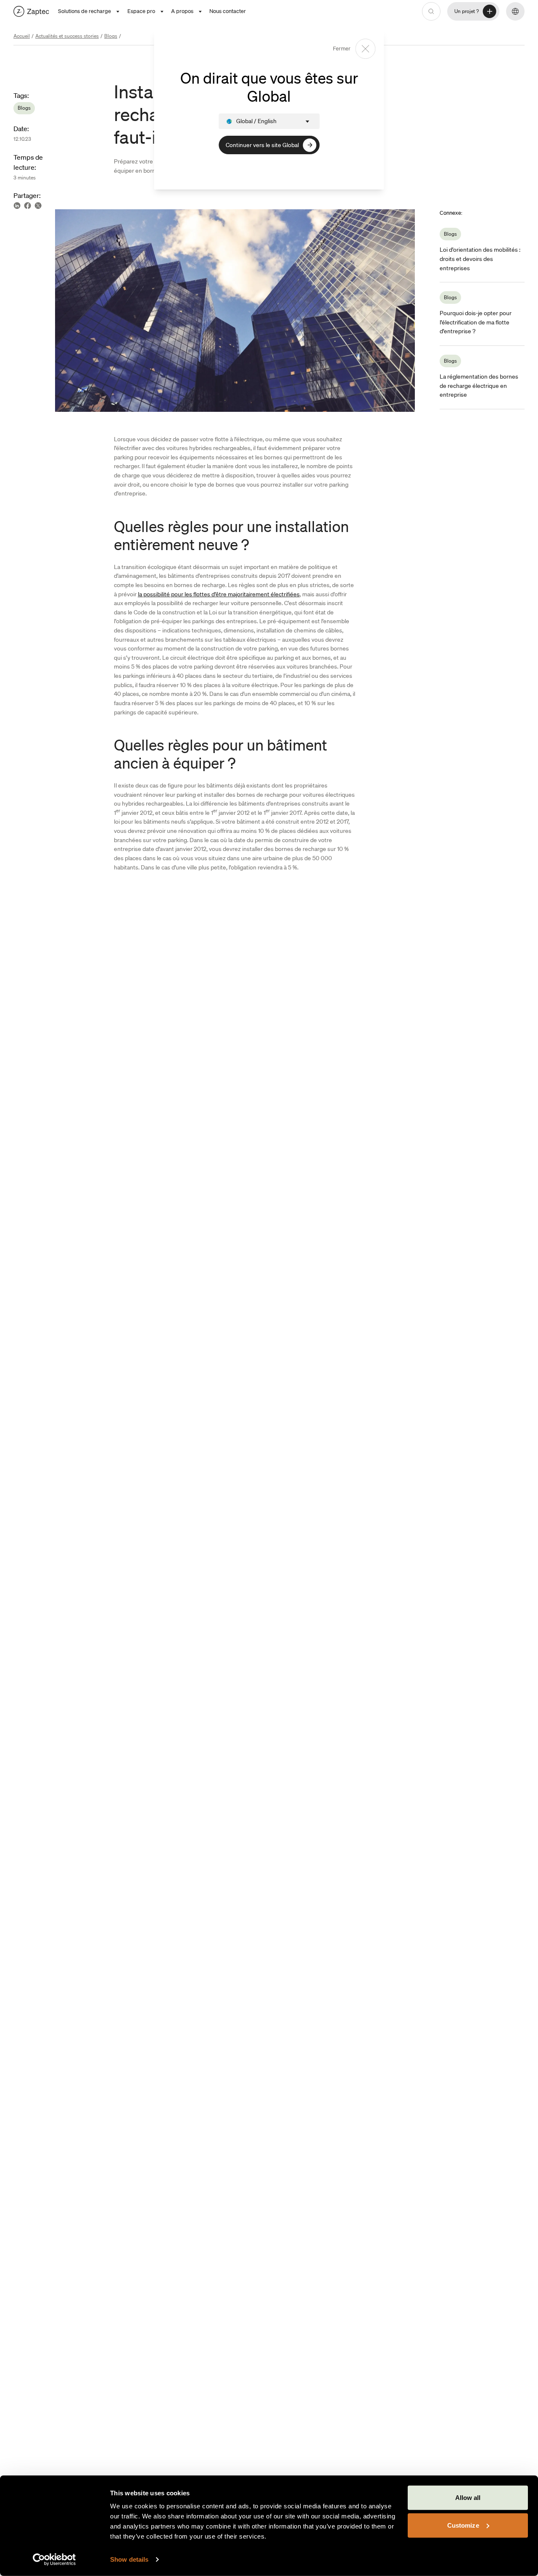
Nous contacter (228, 11)
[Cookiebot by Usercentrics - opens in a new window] (54, 2560)
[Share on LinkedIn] (17, 206)
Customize (463, 2525)
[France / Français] (31, 11)
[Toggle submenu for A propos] (200, 12)
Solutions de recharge (84, 11)
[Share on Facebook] (28, 206)
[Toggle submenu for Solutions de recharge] (118, 12)
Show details (129, 2559)
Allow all (468, 2498)
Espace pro (141, 11)
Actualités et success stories (67, 36)
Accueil (22, 36)
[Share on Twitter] (38, 206)
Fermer (342, 49)
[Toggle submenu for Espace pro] (162, 12)
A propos (182, 11)
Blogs (111, 36)
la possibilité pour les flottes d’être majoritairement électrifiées (219, 594)
